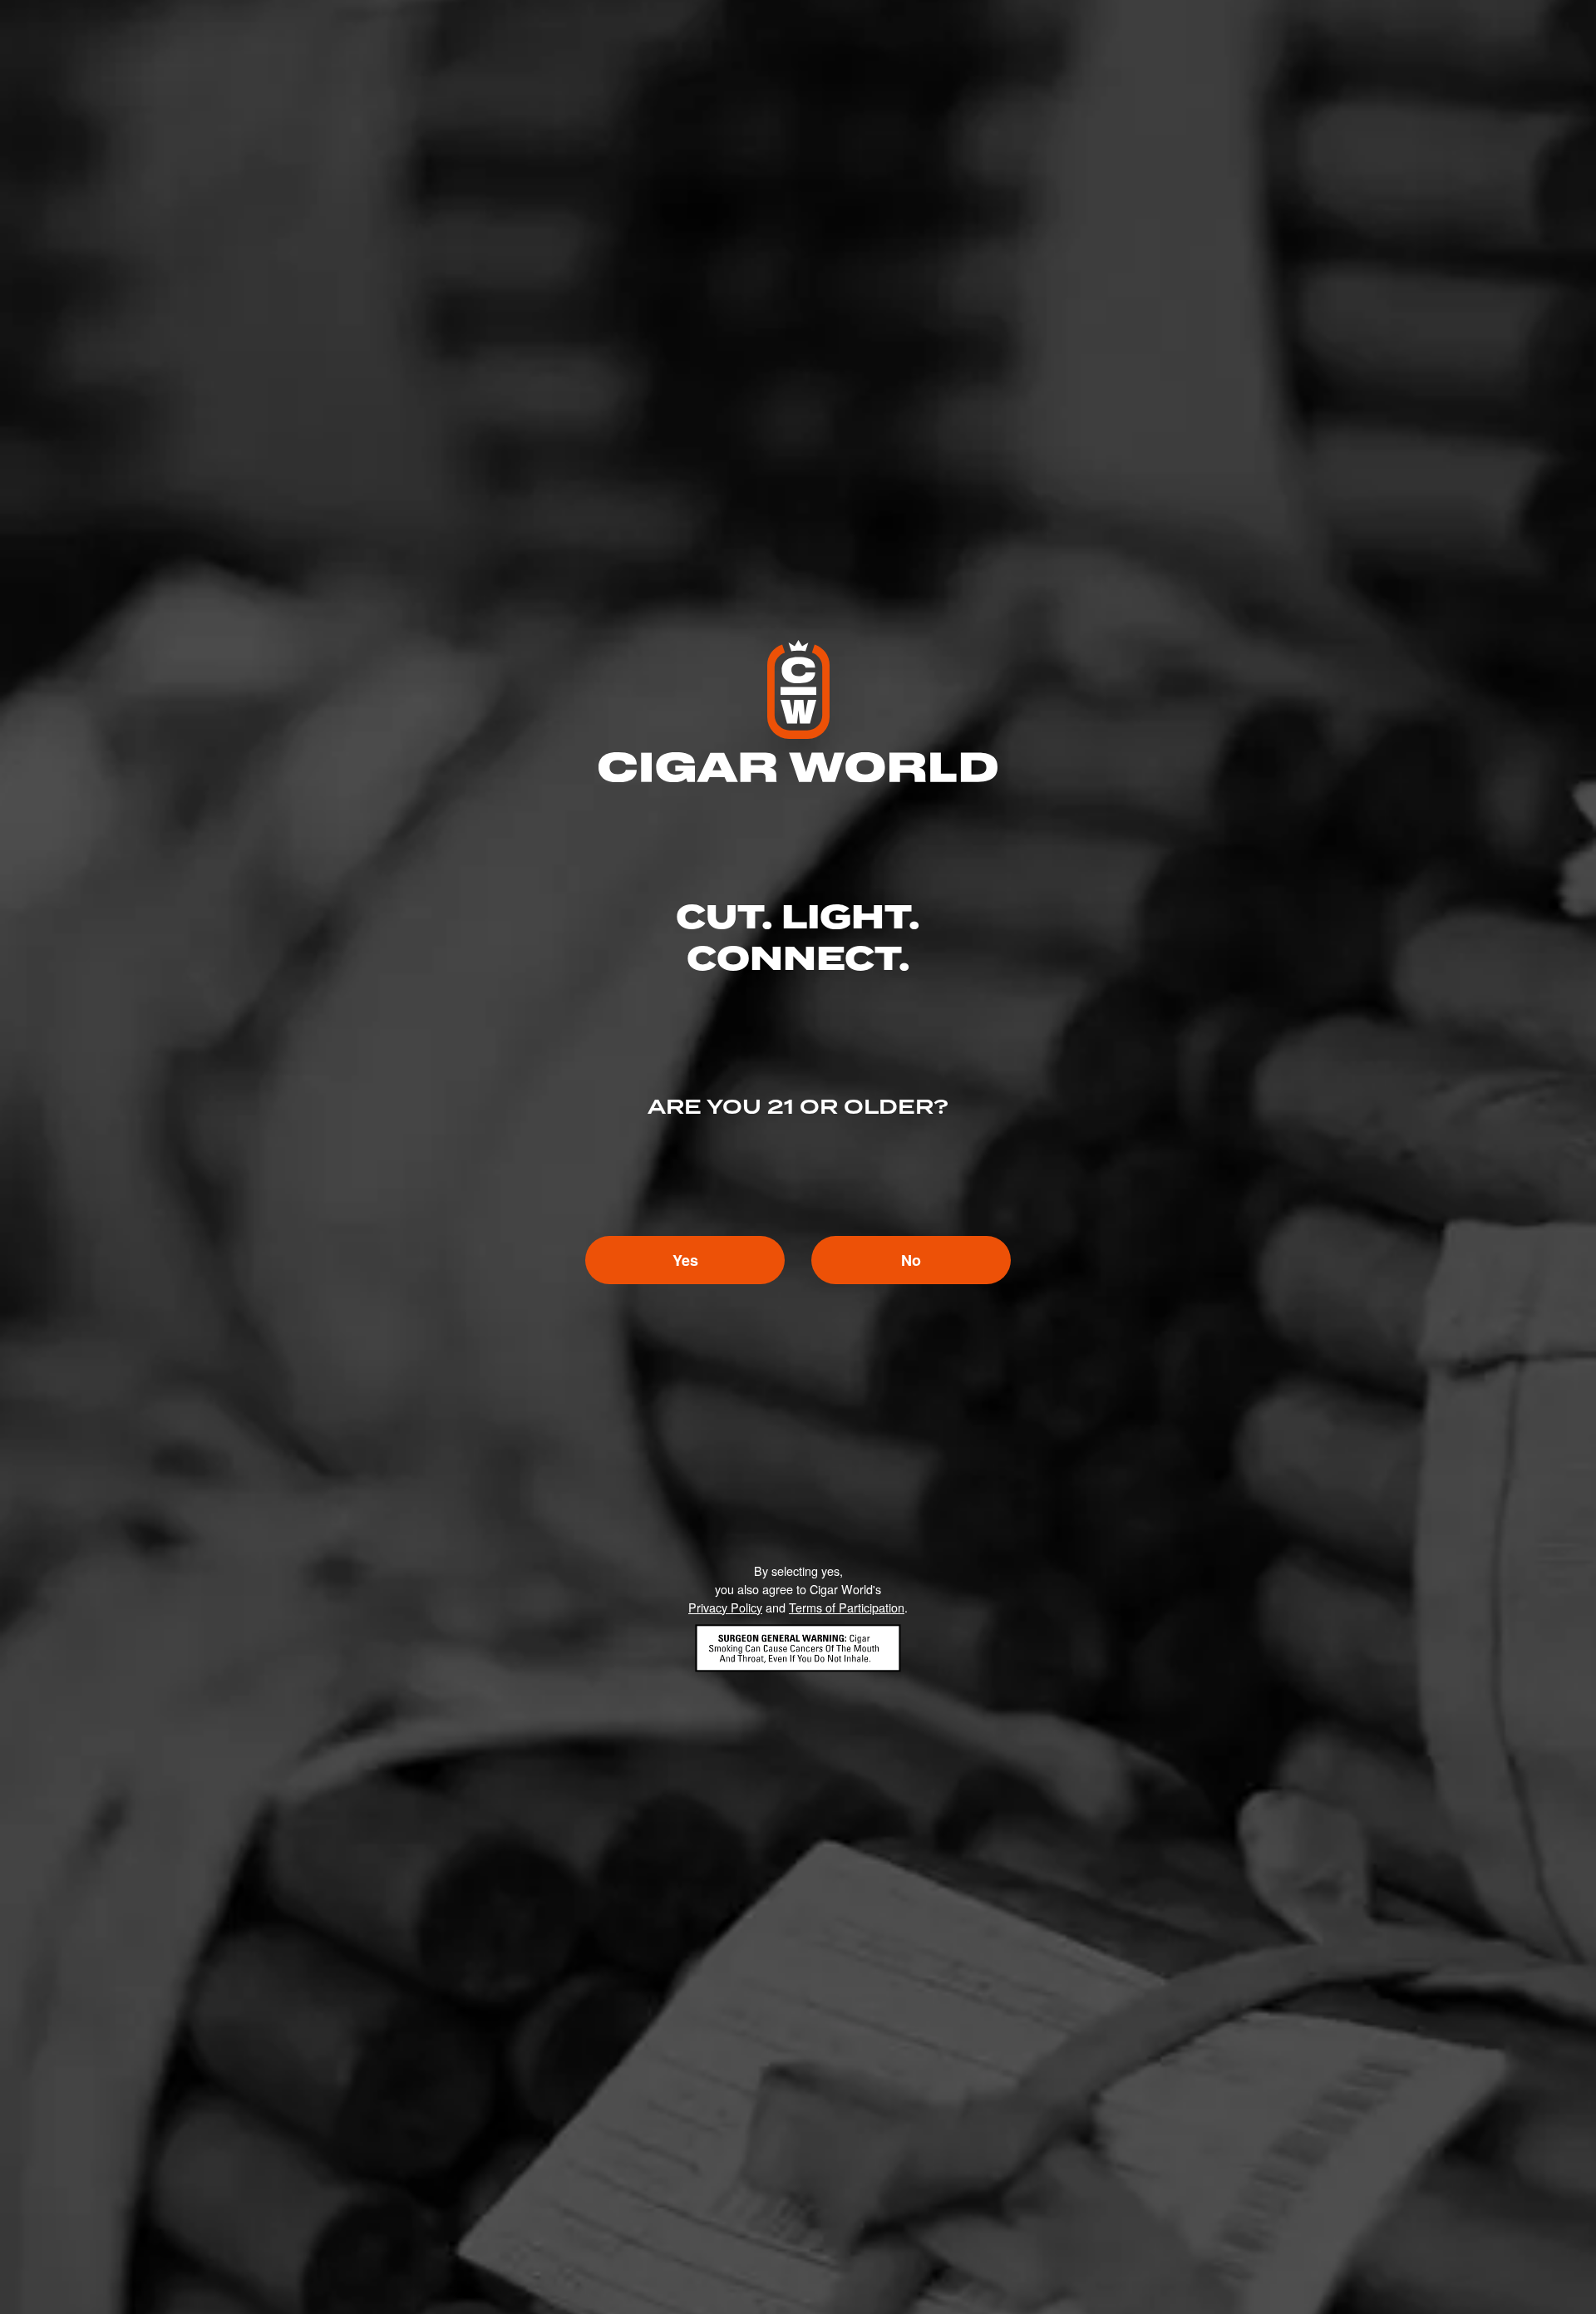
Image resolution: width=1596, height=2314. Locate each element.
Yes (685, 1260)
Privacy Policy (725, 1607)
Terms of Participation (847, 1607)
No (911, 1260)
